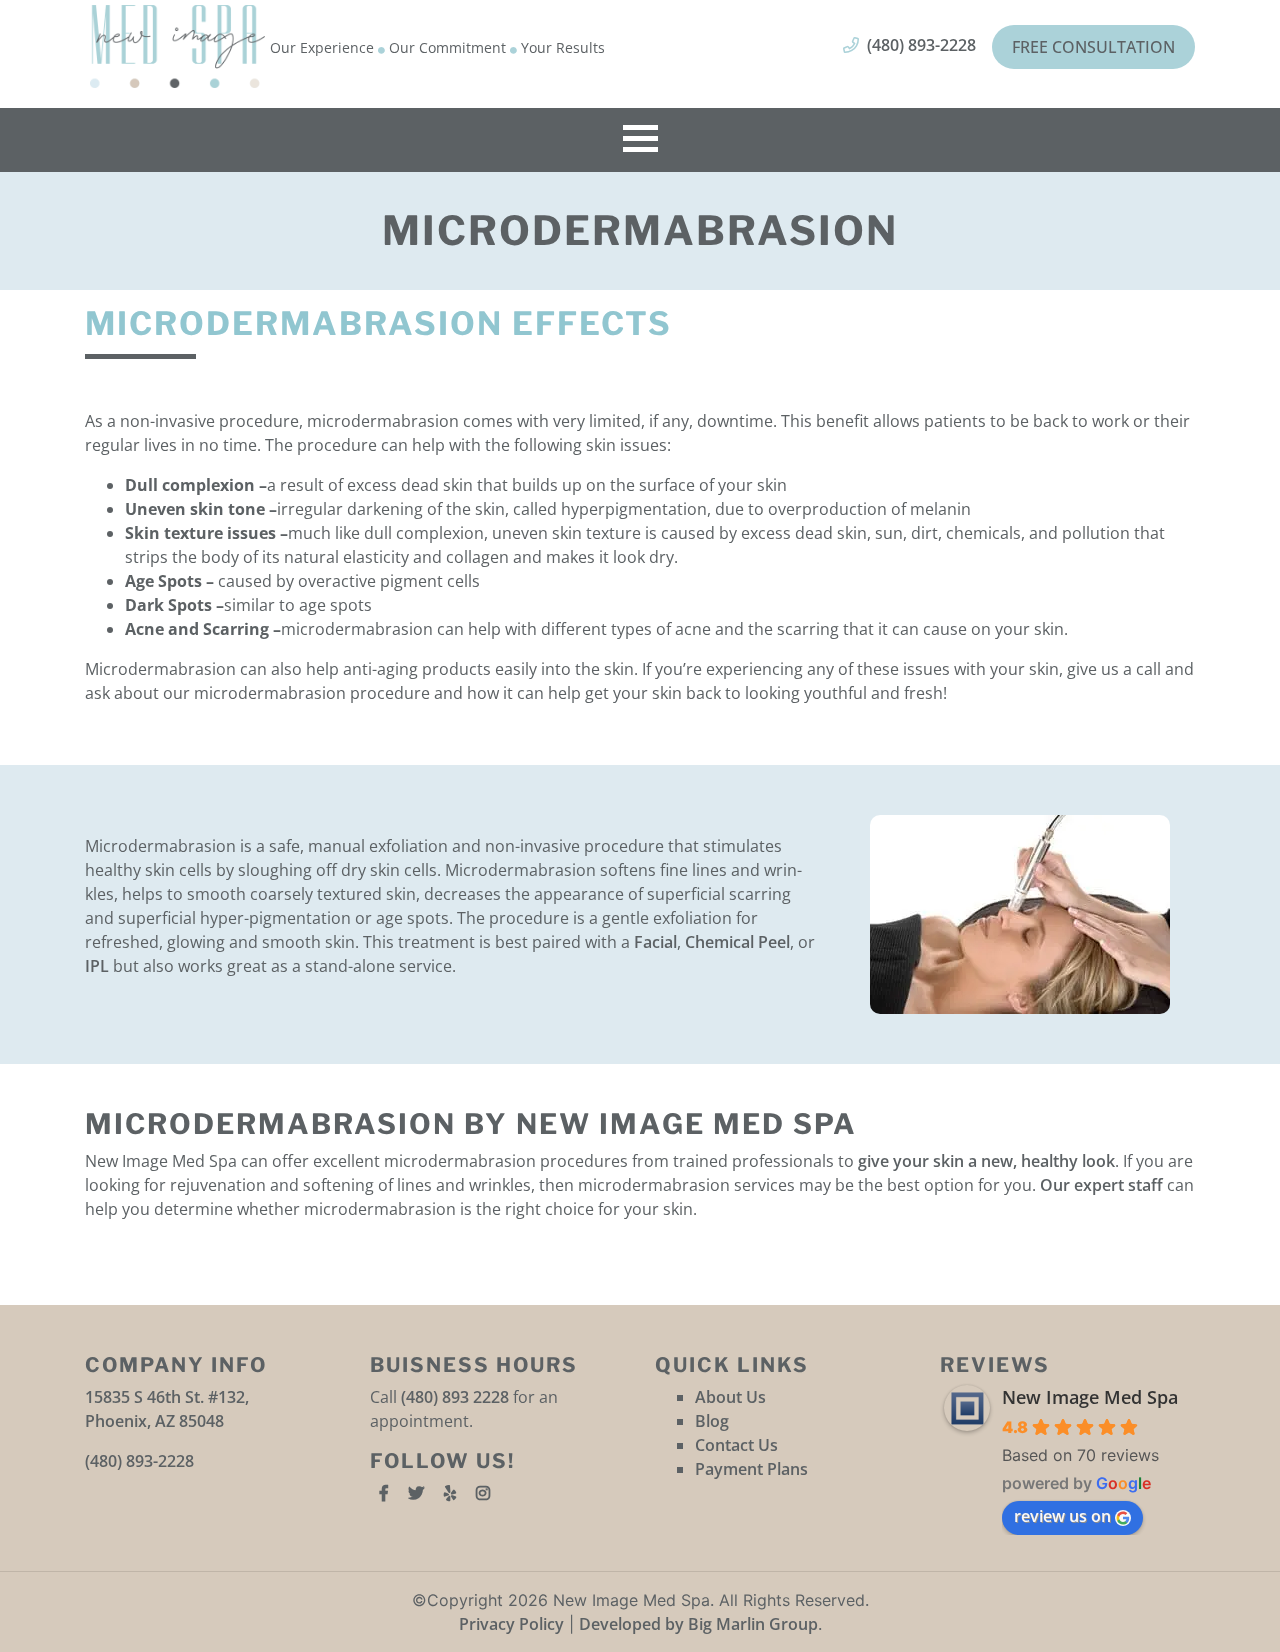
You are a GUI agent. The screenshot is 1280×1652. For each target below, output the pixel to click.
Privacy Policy (511, 1624)
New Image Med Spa (1090, 1397)
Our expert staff (1101, 1185)
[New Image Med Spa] (177, 46)
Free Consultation (1093, 47)
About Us (730, 1397)
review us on (1062, 1516)
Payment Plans (751, 1469)
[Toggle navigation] (640, 140)
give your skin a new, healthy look (986, 1161)
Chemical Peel (737, 942)
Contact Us (736, 1445)
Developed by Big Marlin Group (698, 1624)
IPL (97, 966)
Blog (712, 1421)
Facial (655, 942)
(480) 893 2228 (455, 1397)
